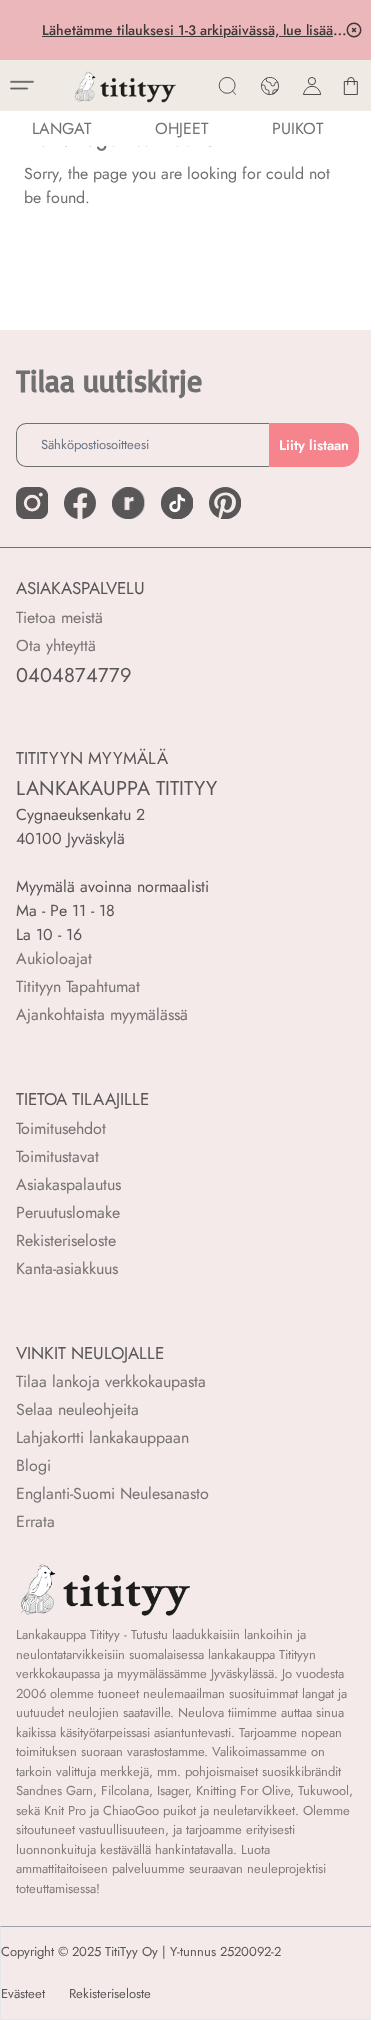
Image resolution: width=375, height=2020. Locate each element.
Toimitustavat (57, 1156)
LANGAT (61, 128)
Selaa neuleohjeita (77, 1409)
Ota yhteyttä (56, 645)
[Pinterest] (225, 503)
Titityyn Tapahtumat (78, 986)
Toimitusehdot (61, 1128)
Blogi (33, 1465)
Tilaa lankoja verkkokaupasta (111, 1381)
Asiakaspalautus (68, 1184)
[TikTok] (177, 503)
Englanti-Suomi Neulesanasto (112, 1493)
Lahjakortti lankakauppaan (102, 1437)
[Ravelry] (128, 503)
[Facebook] (80, 503)
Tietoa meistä (59, 617)
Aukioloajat (54, 958)
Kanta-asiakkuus (67, 1268)
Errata (35, 1521)
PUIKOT (297, 128)
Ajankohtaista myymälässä (102, 1014)
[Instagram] (32, 503)
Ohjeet (181, 128)
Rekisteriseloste (66, 1240)
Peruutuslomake (68, 1212)
